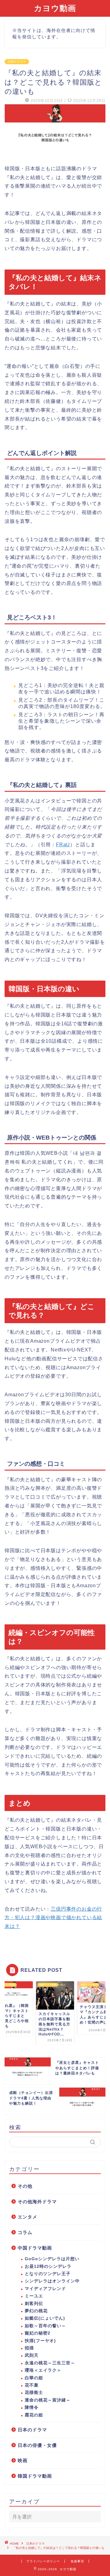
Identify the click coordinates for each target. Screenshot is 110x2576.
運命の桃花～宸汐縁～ (48, 2400)
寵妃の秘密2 (38, 2333)
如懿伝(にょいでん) (45, 2318)
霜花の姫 (34, 2415)
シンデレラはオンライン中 (52, 2281)
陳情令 (32, 2407)
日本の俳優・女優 (37, 2445)
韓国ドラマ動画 (35, 2476)
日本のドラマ (17, 62)
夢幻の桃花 (36, 2311)
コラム (25, 2232)
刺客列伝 (34, 2304)
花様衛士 (34, 2393)
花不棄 (32, 2385)
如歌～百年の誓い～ (45, 2326)
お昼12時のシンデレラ (48, 2266)
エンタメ (28, 2217)
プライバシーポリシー (43, 2561)
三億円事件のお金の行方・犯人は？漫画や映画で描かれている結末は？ (53, 1918)
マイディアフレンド (45, 2289)
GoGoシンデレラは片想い (52, 2259)
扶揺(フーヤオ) (40, 2341)
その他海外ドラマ (37, 2202)
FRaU (63, 845)
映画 (23, 2460)
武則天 (32, 2355)
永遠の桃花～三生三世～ (50, 2363)
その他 (25, 2186)
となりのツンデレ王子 (48, 2274)
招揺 (29, 2348)
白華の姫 (34, 2378)
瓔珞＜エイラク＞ (43, 2370)
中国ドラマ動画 (35, 2248)
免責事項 (77, 2561)
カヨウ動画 (55, 8)
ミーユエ (34, 2296)
